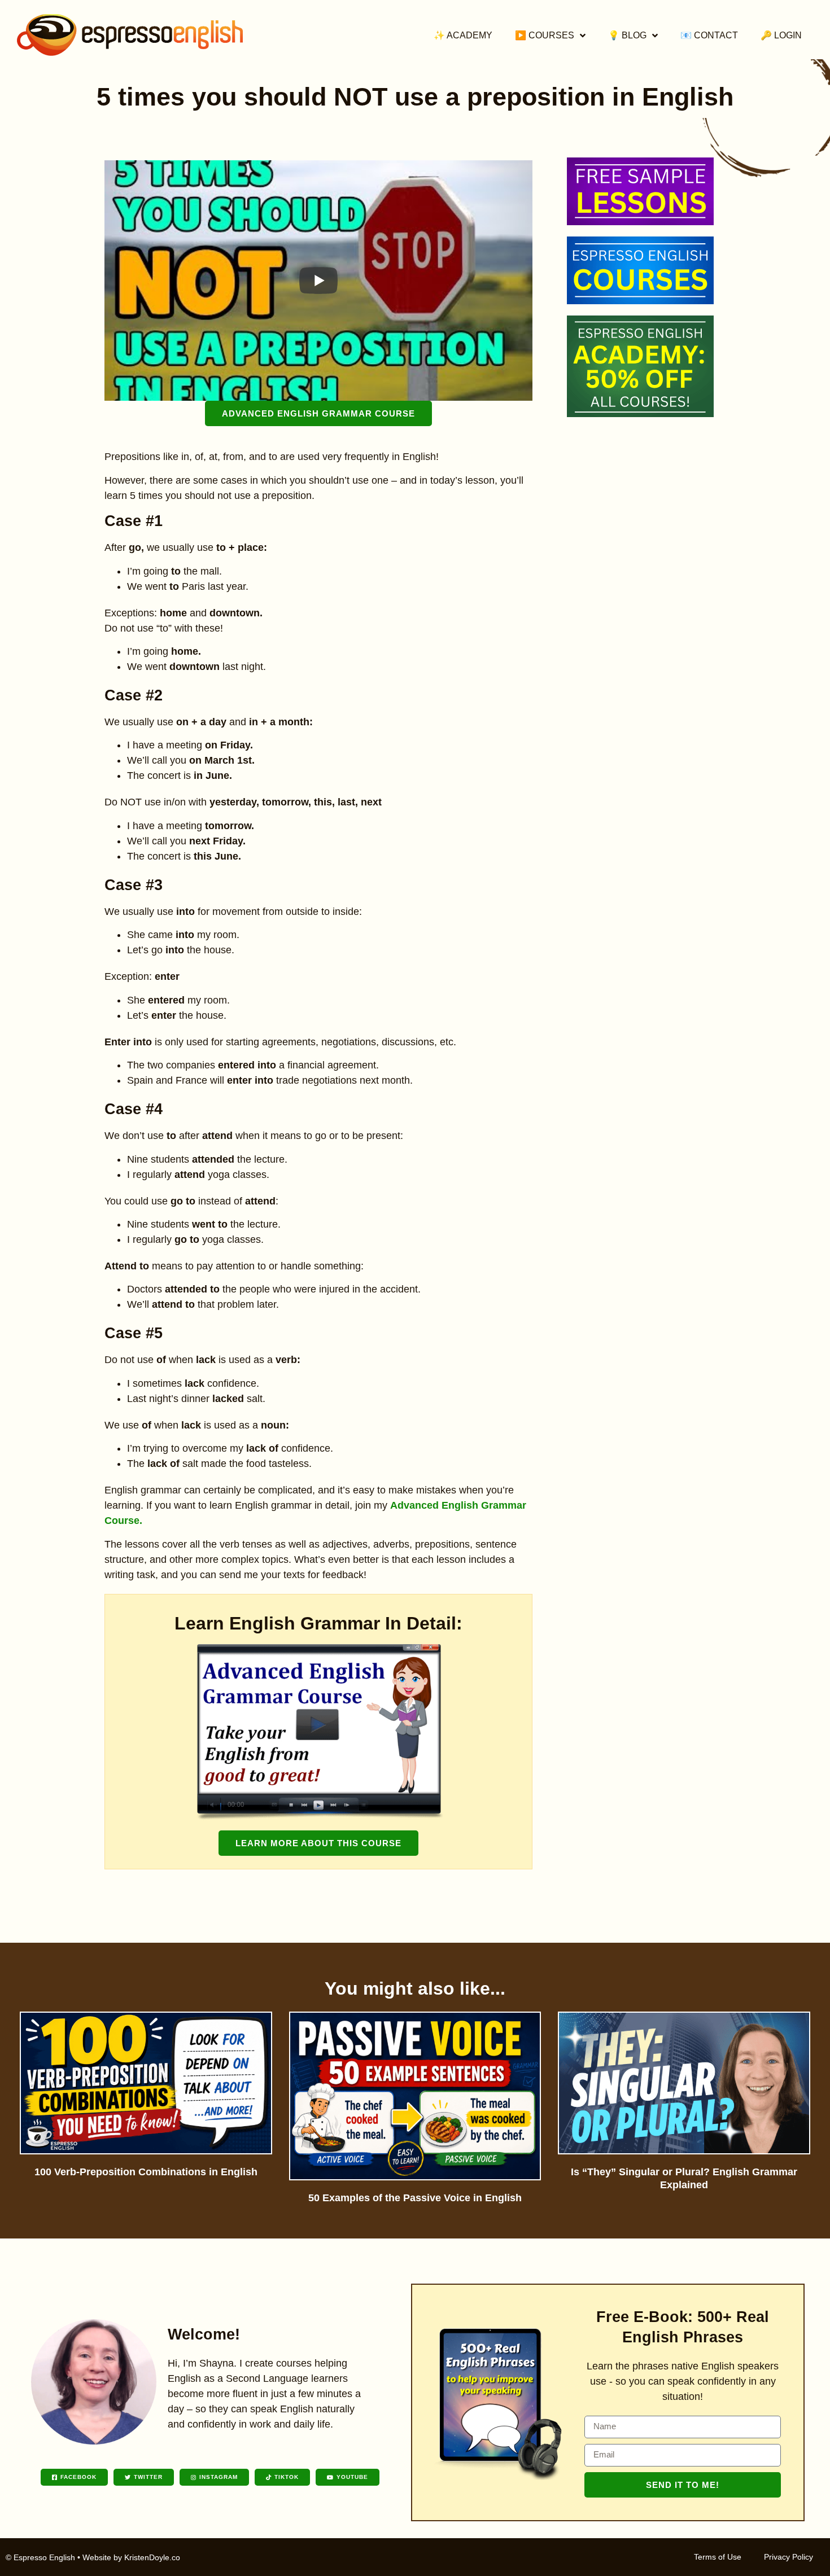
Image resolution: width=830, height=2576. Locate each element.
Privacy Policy (788, 2557)
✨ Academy (463, 35)
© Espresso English (40, 2557)
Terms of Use (718, 2557)
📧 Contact (709, 35)
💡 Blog (627, 35)
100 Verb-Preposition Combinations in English (146, 2172)
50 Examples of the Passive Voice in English (415, 2198)
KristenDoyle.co (152, 2557)
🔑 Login (781, 35)
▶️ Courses (545, 35)
